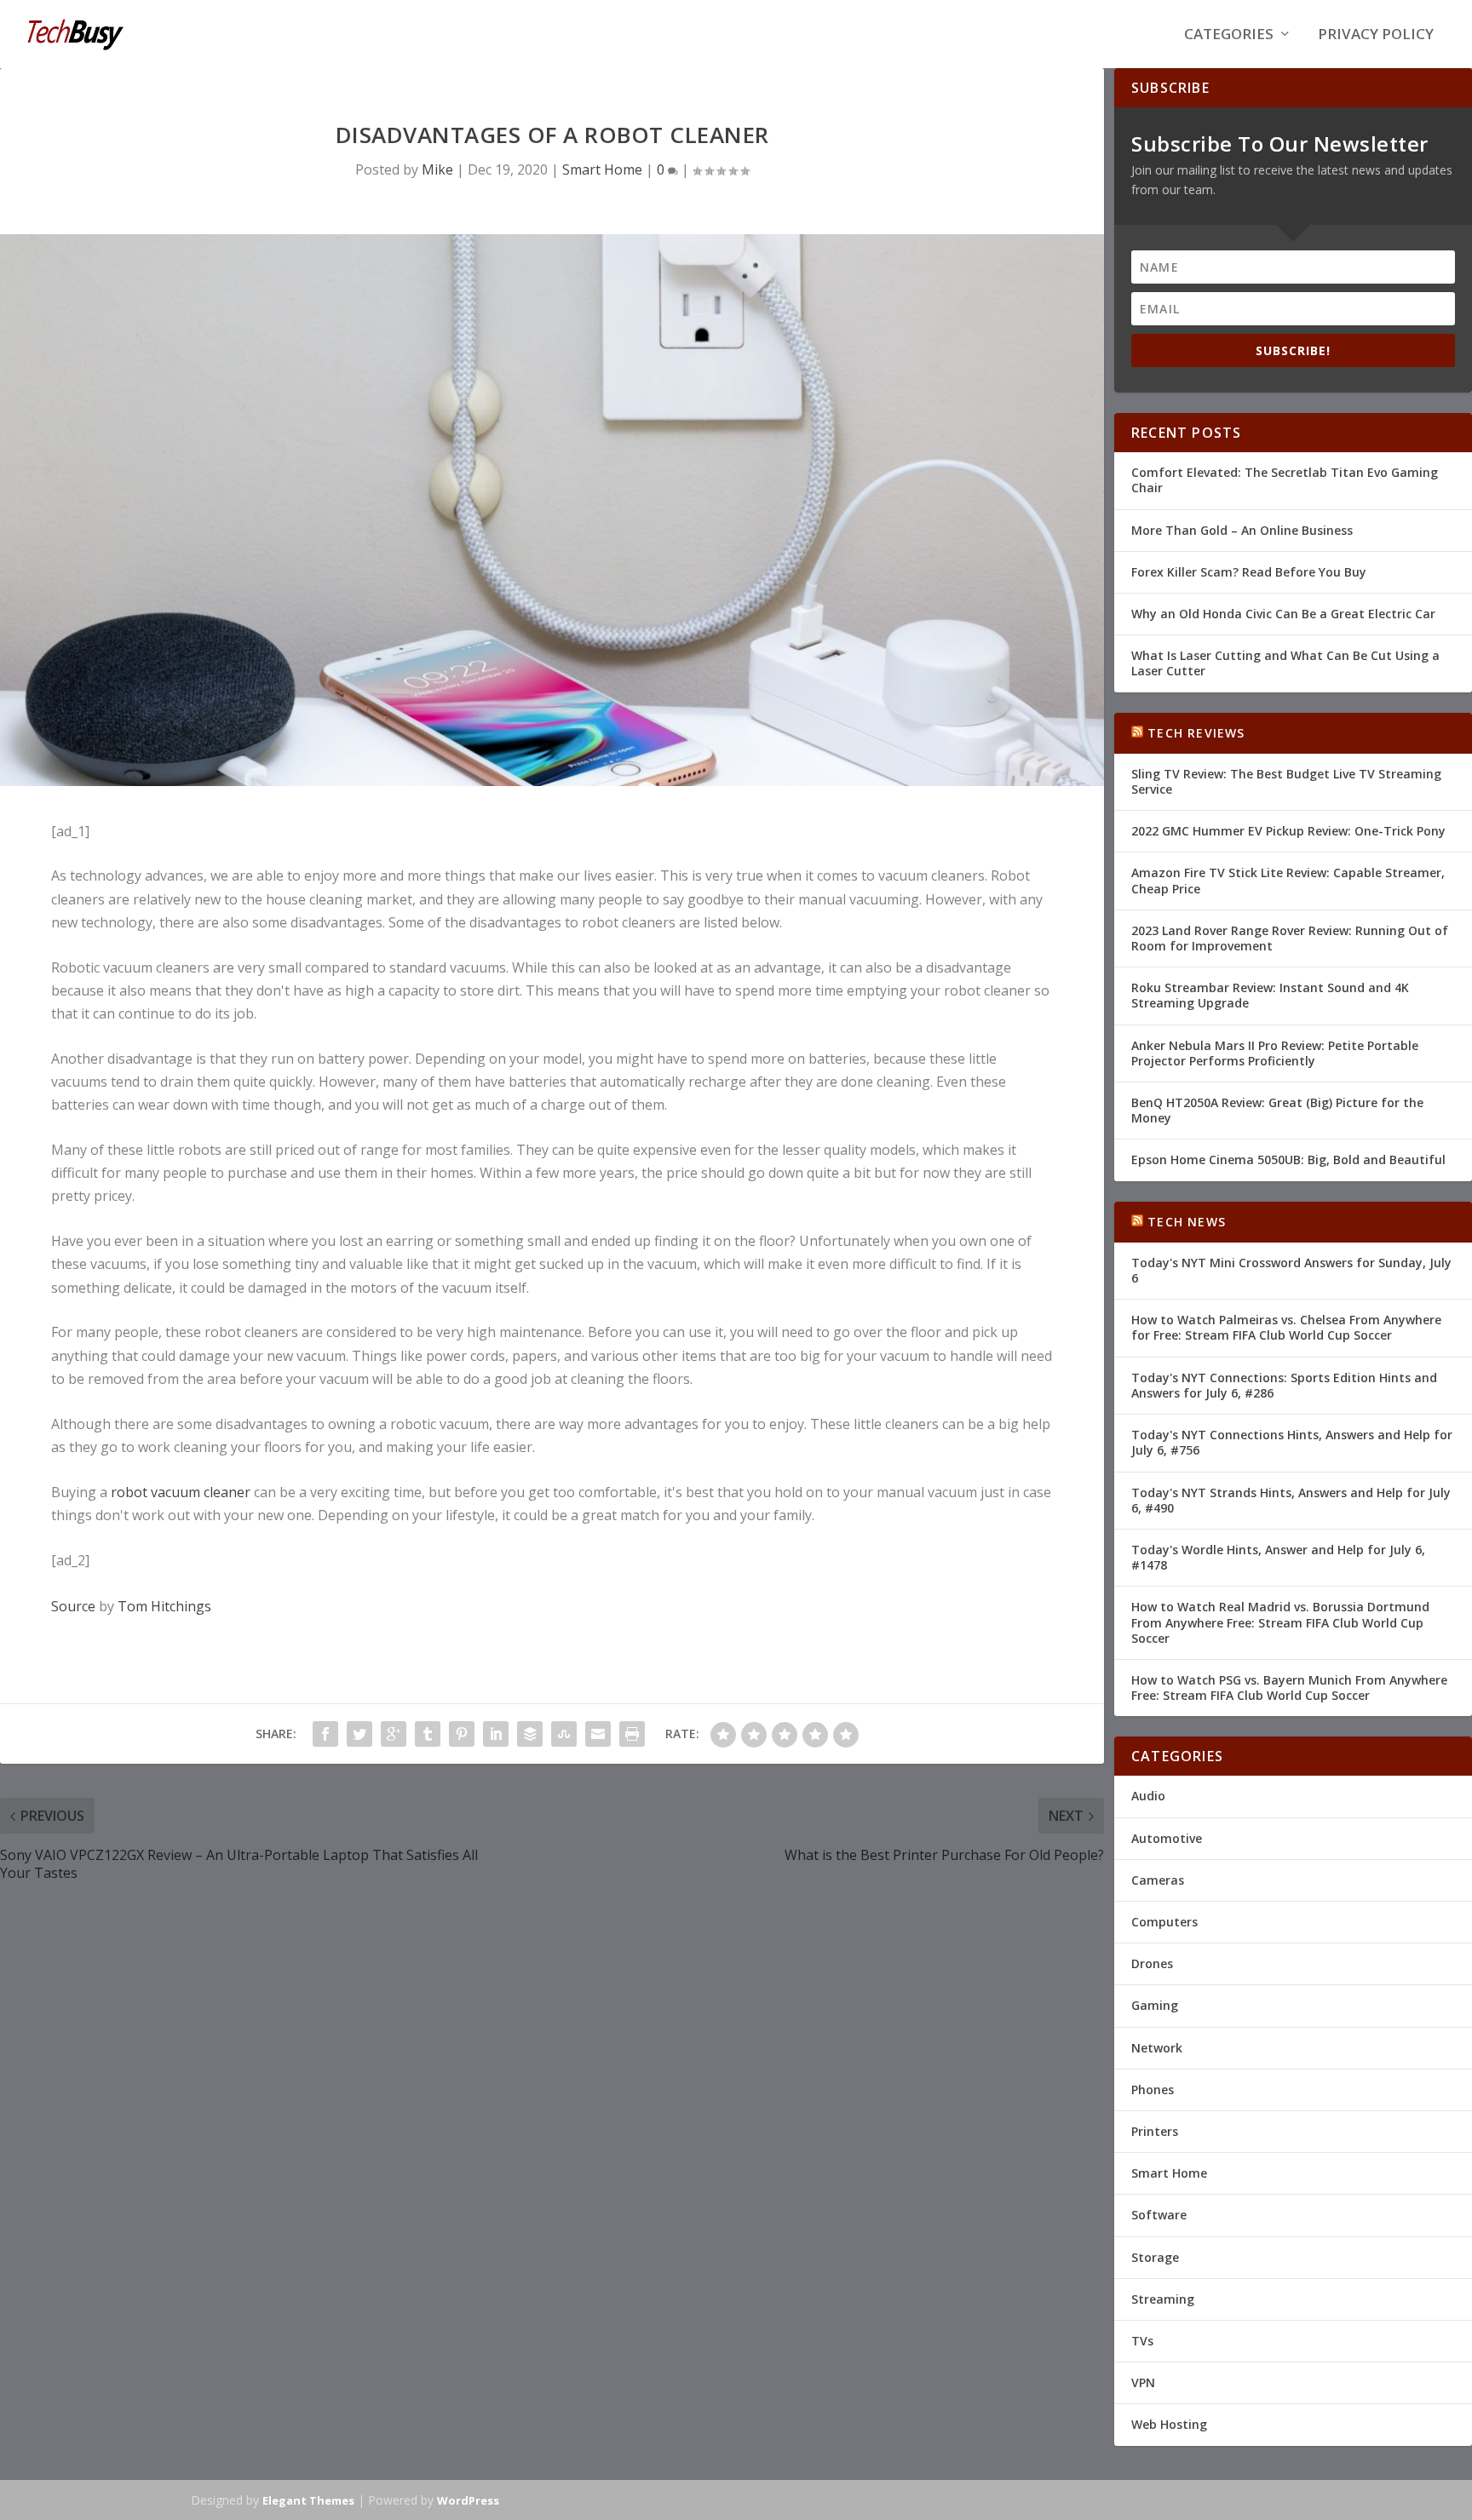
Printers (1155, 2131)
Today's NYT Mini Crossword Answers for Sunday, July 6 (1291, 1270)
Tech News (1187, 1222)
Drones (1152, 1963)
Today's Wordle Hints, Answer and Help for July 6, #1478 (1278, 1557)
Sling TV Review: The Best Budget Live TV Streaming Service (1286, 781)
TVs (1142, 2341)
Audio (1148, 1796)
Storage (1155, 2257)
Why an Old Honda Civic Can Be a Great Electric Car (1283, 614)
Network (1157, 2048)
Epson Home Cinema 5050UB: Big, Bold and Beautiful (1288, 1160)
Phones (1153, 2089)
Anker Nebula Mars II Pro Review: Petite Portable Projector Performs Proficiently (1275, 1053)
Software (1159, 2215)
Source (73, 1606)
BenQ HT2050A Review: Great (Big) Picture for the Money (1277, 1110)
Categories (1229, 35)
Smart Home (602, 169)
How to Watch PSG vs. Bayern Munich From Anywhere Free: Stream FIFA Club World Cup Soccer (1289, 1688)
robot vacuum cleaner (181, 1492)
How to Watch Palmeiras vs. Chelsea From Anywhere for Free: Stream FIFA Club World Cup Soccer (1286, 1327)
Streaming (1163, 2299)
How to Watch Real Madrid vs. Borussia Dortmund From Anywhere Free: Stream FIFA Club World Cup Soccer (1280, 1622)
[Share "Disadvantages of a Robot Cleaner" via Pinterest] (462, 1734)
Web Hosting (1169, 2424)
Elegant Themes (308, 2500)
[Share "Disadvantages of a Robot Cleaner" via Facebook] (325, 1734)
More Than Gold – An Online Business (1242, 530)
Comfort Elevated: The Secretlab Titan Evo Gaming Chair (1285, 480)
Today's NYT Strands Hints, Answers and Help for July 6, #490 (1291, 1500)
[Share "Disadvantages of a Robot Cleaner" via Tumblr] (428, 1734)
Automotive (1167, 1838)
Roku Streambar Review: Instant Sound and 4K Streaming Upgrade (1270, 995)
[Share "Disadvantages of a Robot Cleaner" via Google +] (394, 1734)
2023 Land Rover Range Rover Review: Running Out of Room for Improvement (1290, 938)
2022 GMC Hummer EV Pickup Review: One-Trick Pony (1288, 831)
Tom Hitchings (164, 1606)
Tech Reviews (1196, 733)
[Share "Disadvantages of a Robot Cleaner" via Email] (598, 1734)
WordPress (468, 2500)
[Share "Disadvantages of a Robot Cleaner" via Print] (632, 1734)
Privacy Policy (1376, 35)
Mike (437, 169)
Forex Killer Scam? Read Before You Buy (1249, 572)
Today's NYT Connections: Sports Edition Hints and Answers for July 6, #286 (1284, 1385)
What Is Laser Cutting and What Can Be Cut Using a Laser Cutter (1285, 663)
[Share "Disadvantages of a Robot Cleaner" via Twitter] (359, 1734)
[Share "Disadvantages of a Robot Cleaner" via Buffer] (530, 1734)
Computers (1164, 1922)
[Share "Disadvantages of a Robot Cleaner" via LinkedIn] (496, 1734)
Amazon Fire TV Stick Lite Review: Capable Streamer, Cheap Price (1288, 880)
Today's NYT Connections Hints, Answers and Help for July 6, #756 (1292, 1442)
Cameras (1158, 1880)
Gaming (1155, 2005)
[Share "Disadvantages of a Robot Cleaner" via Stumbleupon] (564, 1734)
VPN (1143, 2382)
